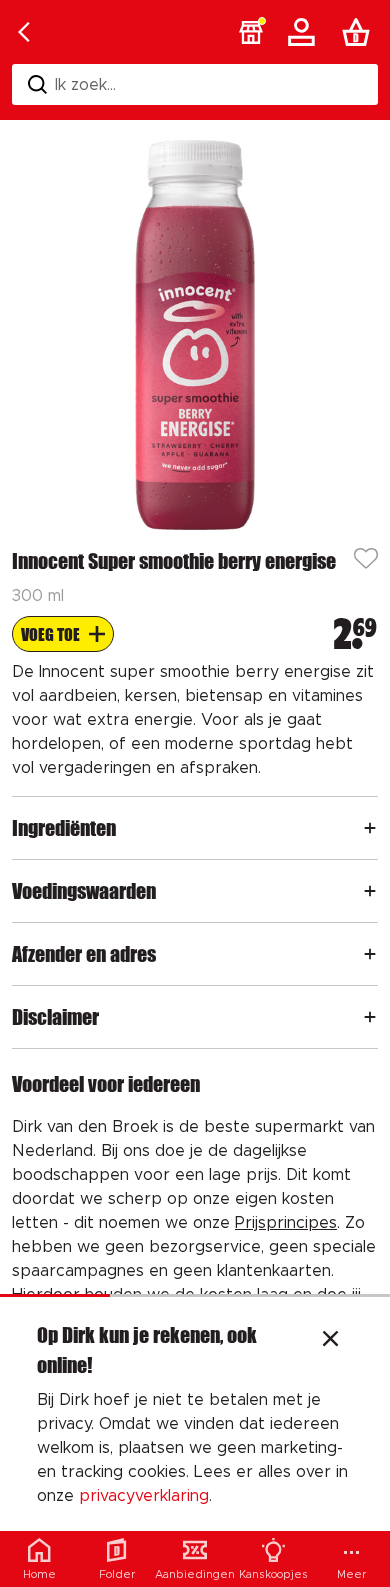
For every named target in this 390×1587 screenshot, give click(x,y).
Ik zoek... (85, 85)
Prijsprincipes (286, 1223)
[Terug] (24, 32)
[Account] (305, 32)
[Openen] (370, 828)
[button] (251, 32)
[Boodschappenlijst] (360, 32)
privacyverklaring (144, 1496)
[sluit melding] (330, 1341)
